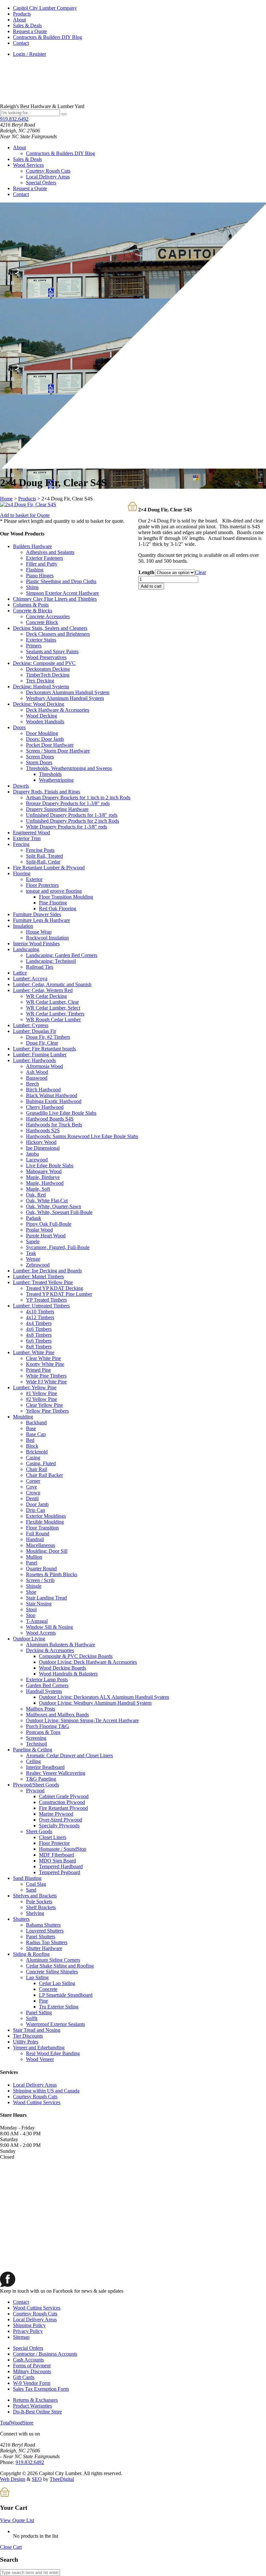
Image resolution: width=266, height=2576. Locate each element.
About (19, 20)
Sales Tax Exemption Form (41, 2389)
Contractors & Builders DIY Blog (48, 37)
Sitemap (21, 2337)
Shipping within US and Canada (46, 2091)
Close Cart (11, 2547)
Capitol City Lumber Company (45, 8)
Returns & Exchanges (35, 2400)
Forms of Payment (32, 2366)
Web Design (13, 2479)
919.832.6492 (14, 119)
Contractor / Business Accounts (45, 2354)
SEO (37, 2479)
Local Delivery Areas (48, 177)
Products (22, 14)
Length (146, 572)
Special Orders (41, 183)
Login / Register (30, 54)
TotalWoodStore (17, 2423)
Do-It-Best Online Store (37, 2412)
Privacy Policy (28, 2331)
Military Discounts (32, 2371)
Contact (21, 43)
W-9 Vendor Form (32, 2383)
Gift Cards (24, 2377)
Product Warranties (32, 2406)
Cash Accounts (28, 2360)
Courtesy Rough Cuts (48, 171)
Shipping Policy (29, 2325)
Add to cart (151, 586)
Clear (200, 572)
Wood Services (28, 165)
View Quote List (17, 2520)
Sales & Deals (27, 25)
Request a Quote (30, 31)
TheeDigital (62, 2479)
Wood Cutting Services (37, 2102)
